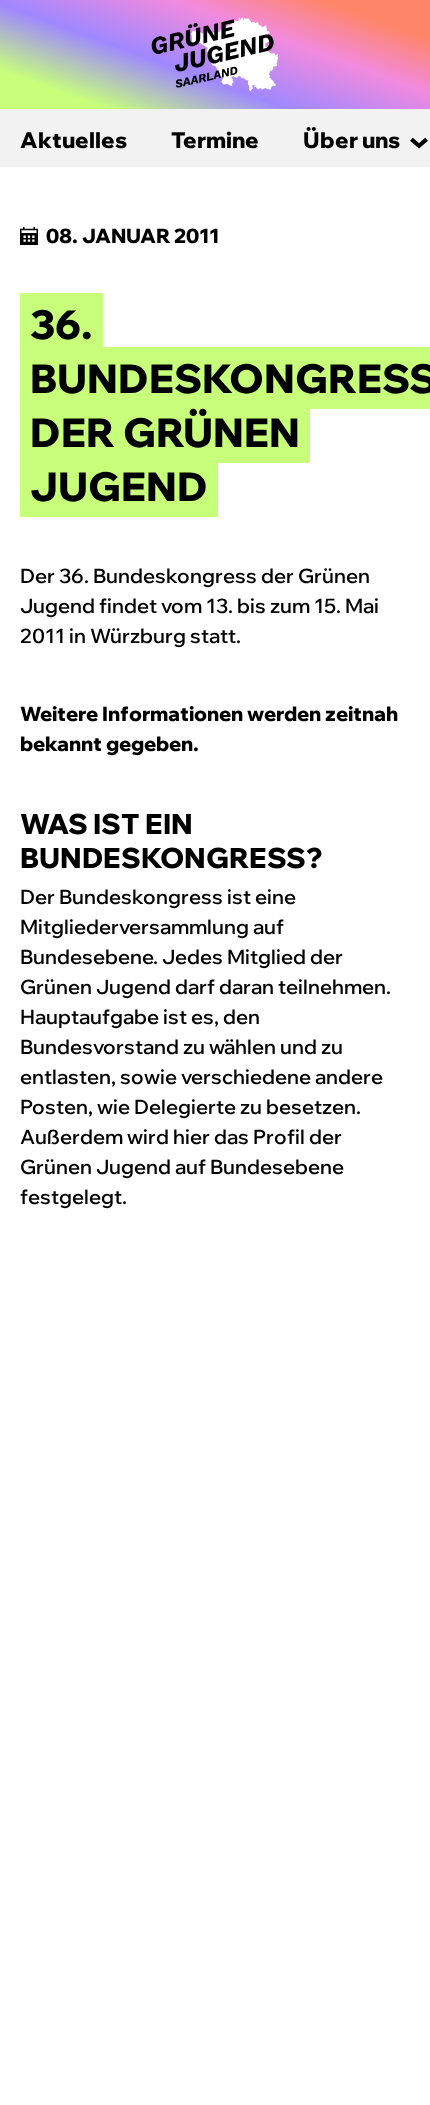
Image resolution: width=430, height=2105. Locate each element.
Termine (215, 140)
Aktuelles (73, 140)
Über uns (351, 140)
